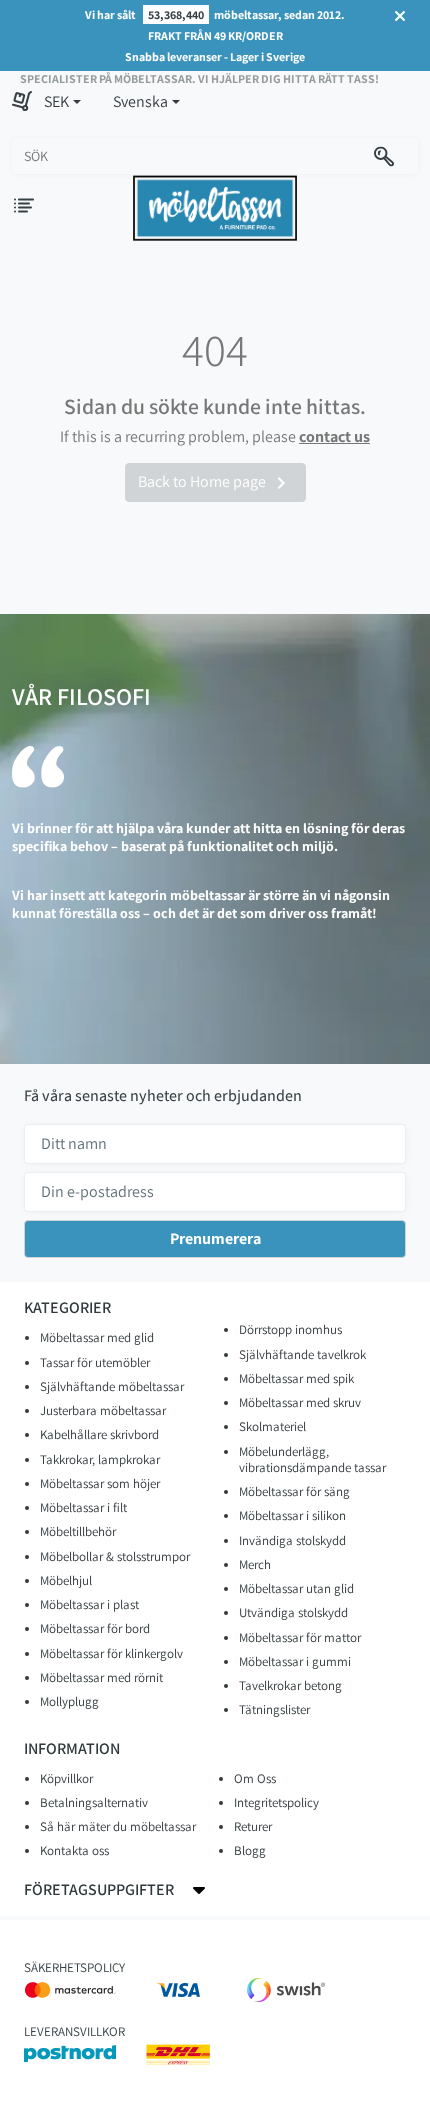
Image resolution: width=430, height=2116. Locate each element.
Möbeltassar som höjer (100, 1483)
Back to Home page (215, 483)
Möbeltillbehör (78, 1531)
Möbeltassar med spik (296, 1378)
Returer (253, 1826)
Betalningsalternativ (94, 1802)
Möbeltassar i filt (83, 1507)
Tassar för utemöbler (95, 1362)
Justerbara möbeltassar (103, 1410)
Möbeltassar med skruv (300, 1402)
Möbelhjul (66, 1580)
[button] (62, 102)
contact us (334, 436)
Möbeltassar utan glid (296, 1588)
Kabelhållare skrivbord (99, 1434)
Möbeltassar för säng (294, 1491)
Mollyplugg (69, 1701)
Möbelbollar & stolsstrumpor (115, 1556)
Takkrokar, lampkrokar (100, 1459)
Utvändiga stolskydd (293, 1612)
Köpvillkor (66, 1778)
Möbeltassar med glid (97, 1337)
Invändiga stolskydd (292, 1540)
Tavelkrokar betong (290, 1685)
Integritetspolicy (276, 1802)
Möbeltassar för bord (95, 1628)
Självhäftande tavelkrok (302, 1354)
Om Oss (255, 1778)
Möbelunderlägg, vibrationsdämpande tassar (312, 1459)
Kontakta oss (74, 1850)
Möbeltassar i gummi (295, 1661)
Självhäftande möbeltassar (112, 1386)
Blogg (250, 1850)
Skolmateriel (272, 1426)
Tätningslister (274, 1709)
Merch (255, 1564)
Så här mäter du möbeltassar (118, 1826)
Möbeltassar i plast (89, 1604)
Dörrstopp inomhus (290, 1329)
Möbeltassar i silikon (292, 1515)
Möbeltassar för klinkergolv (111, 1653)
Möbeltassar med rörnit (101, 1677)
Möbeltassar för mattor (300, 1637)
